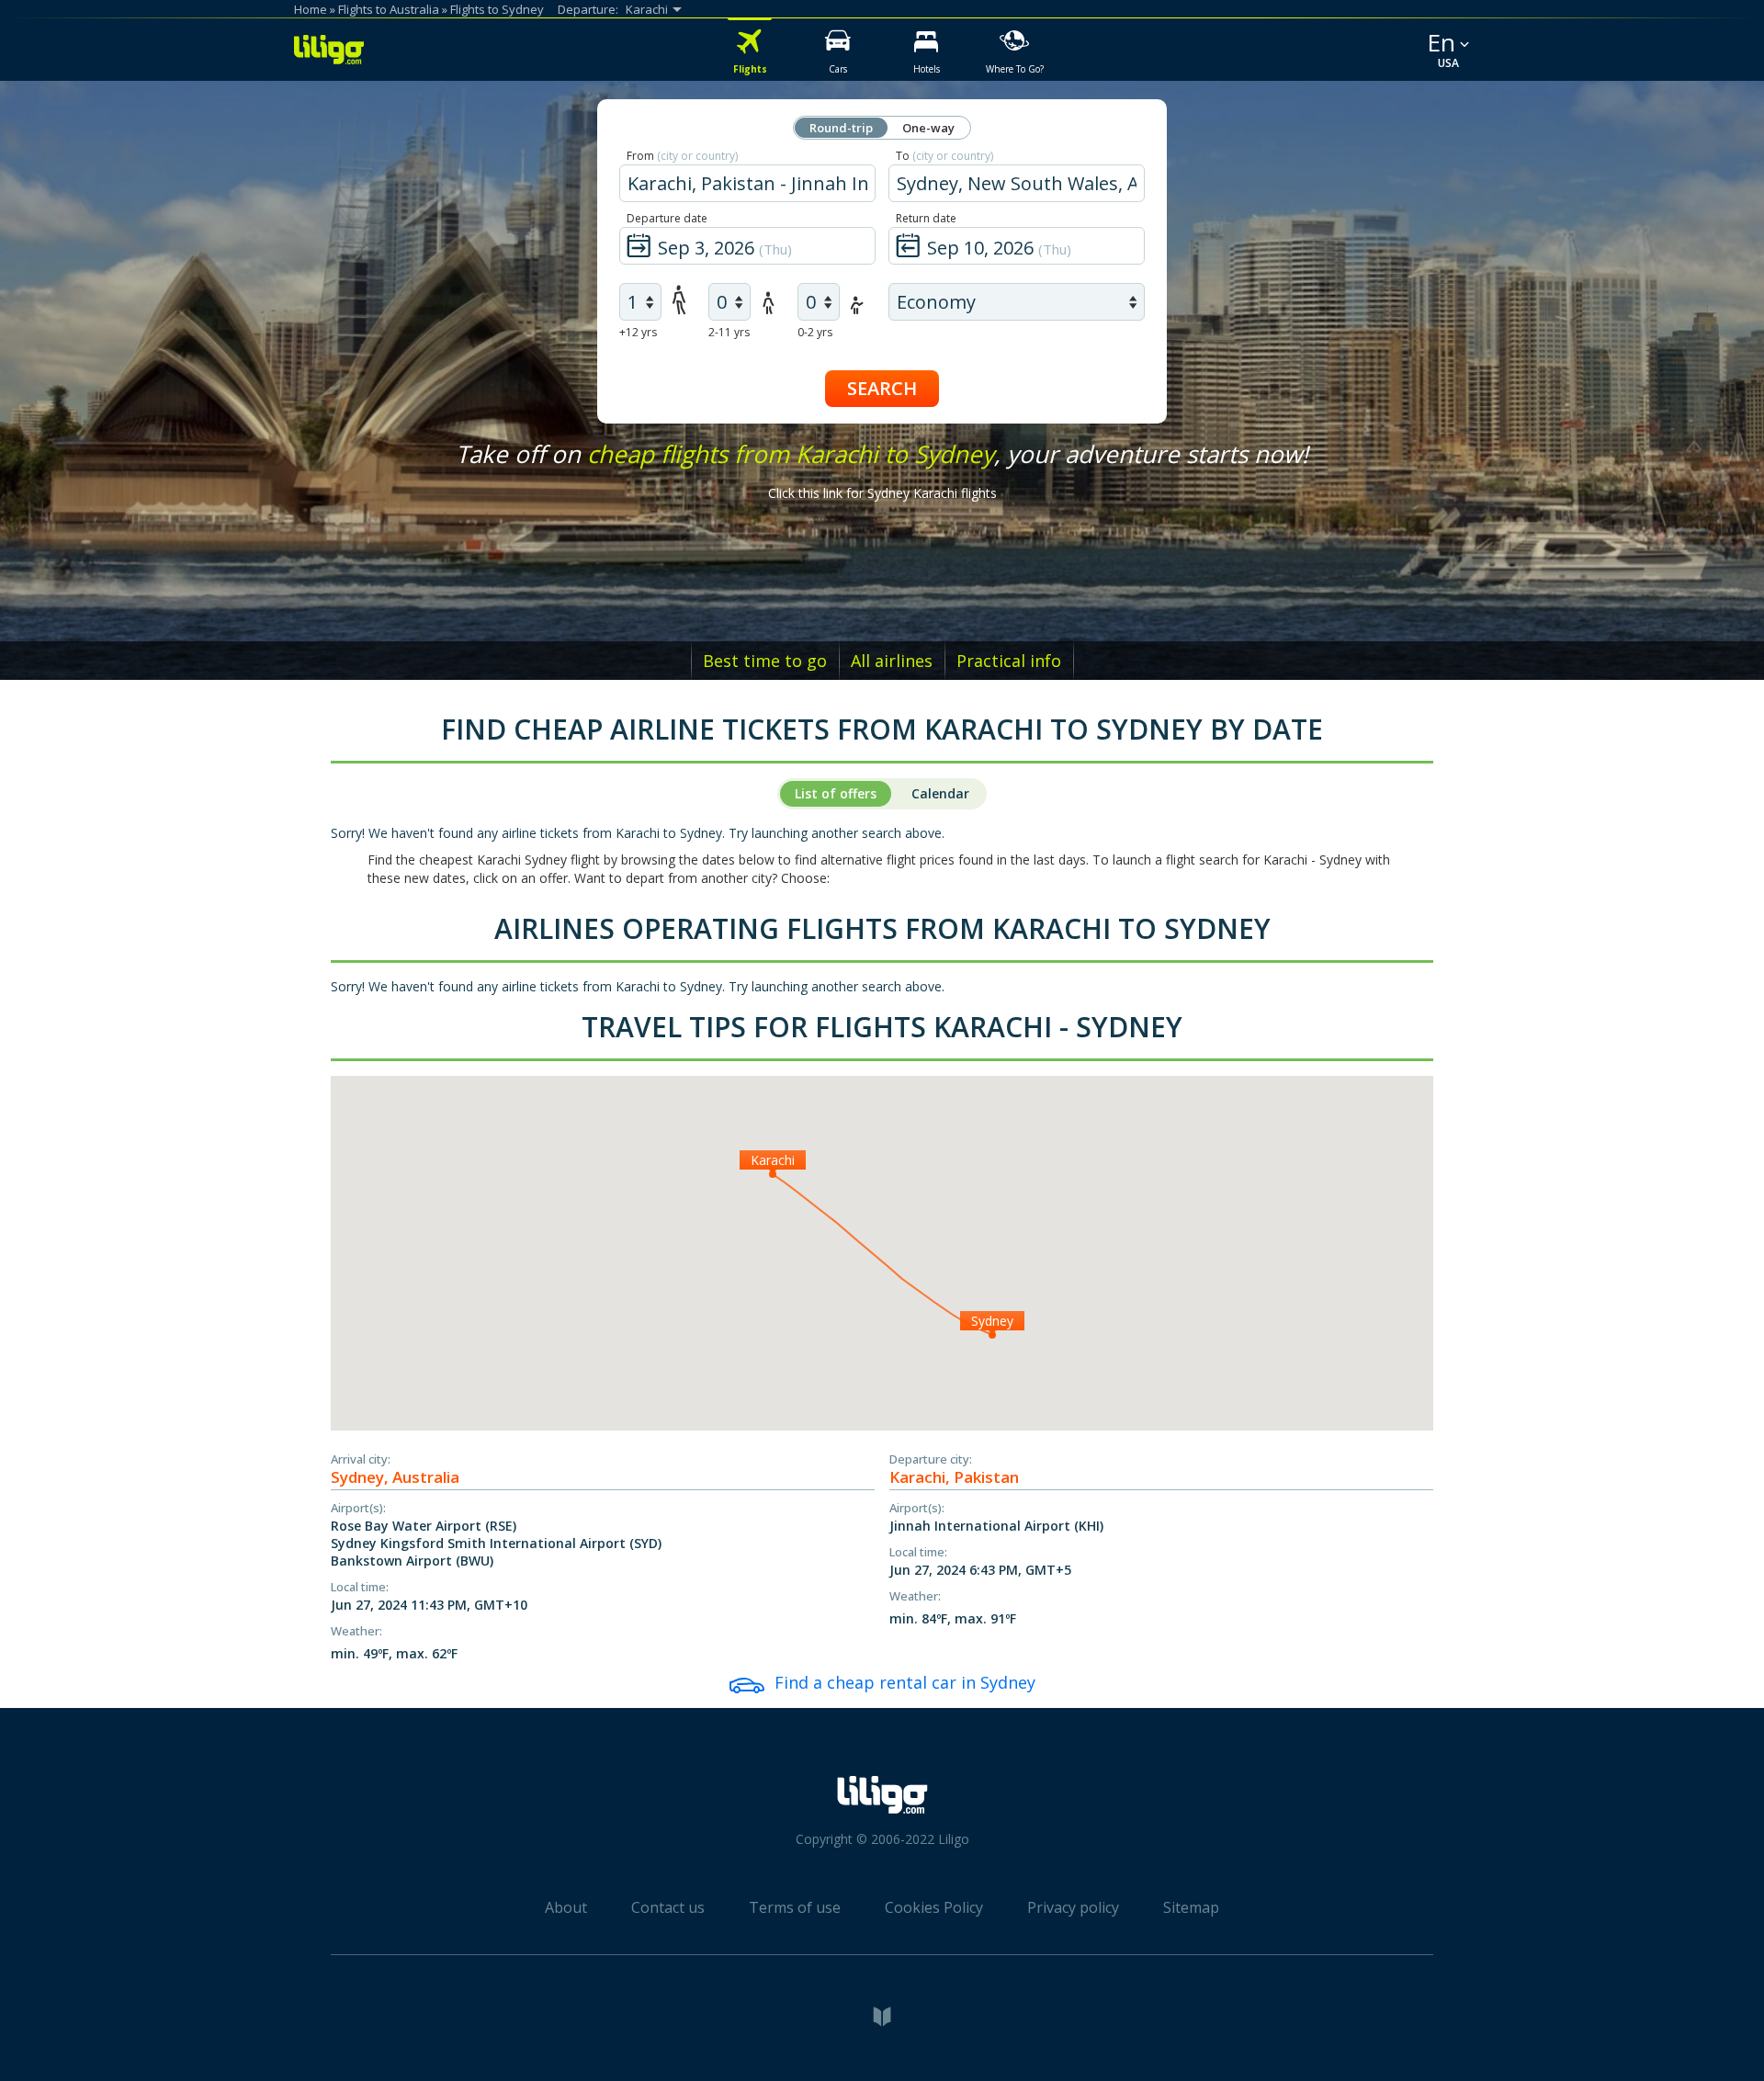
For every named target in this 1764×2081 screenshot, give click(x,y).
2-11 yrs (729, 332)
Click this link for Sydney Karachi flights (882, 493)
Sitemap (1191, 1907)
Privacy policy (1073, 1907)
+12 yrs (638, 332)
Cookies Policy (934, 1907)
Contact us (668, 1907)
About (566, 1907)
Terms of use (795, 1907)
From (682, 156)
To (944, 156)
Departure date (667, 218)
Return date (926, 218)
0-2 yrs (815, 332)
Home (311, 9)
